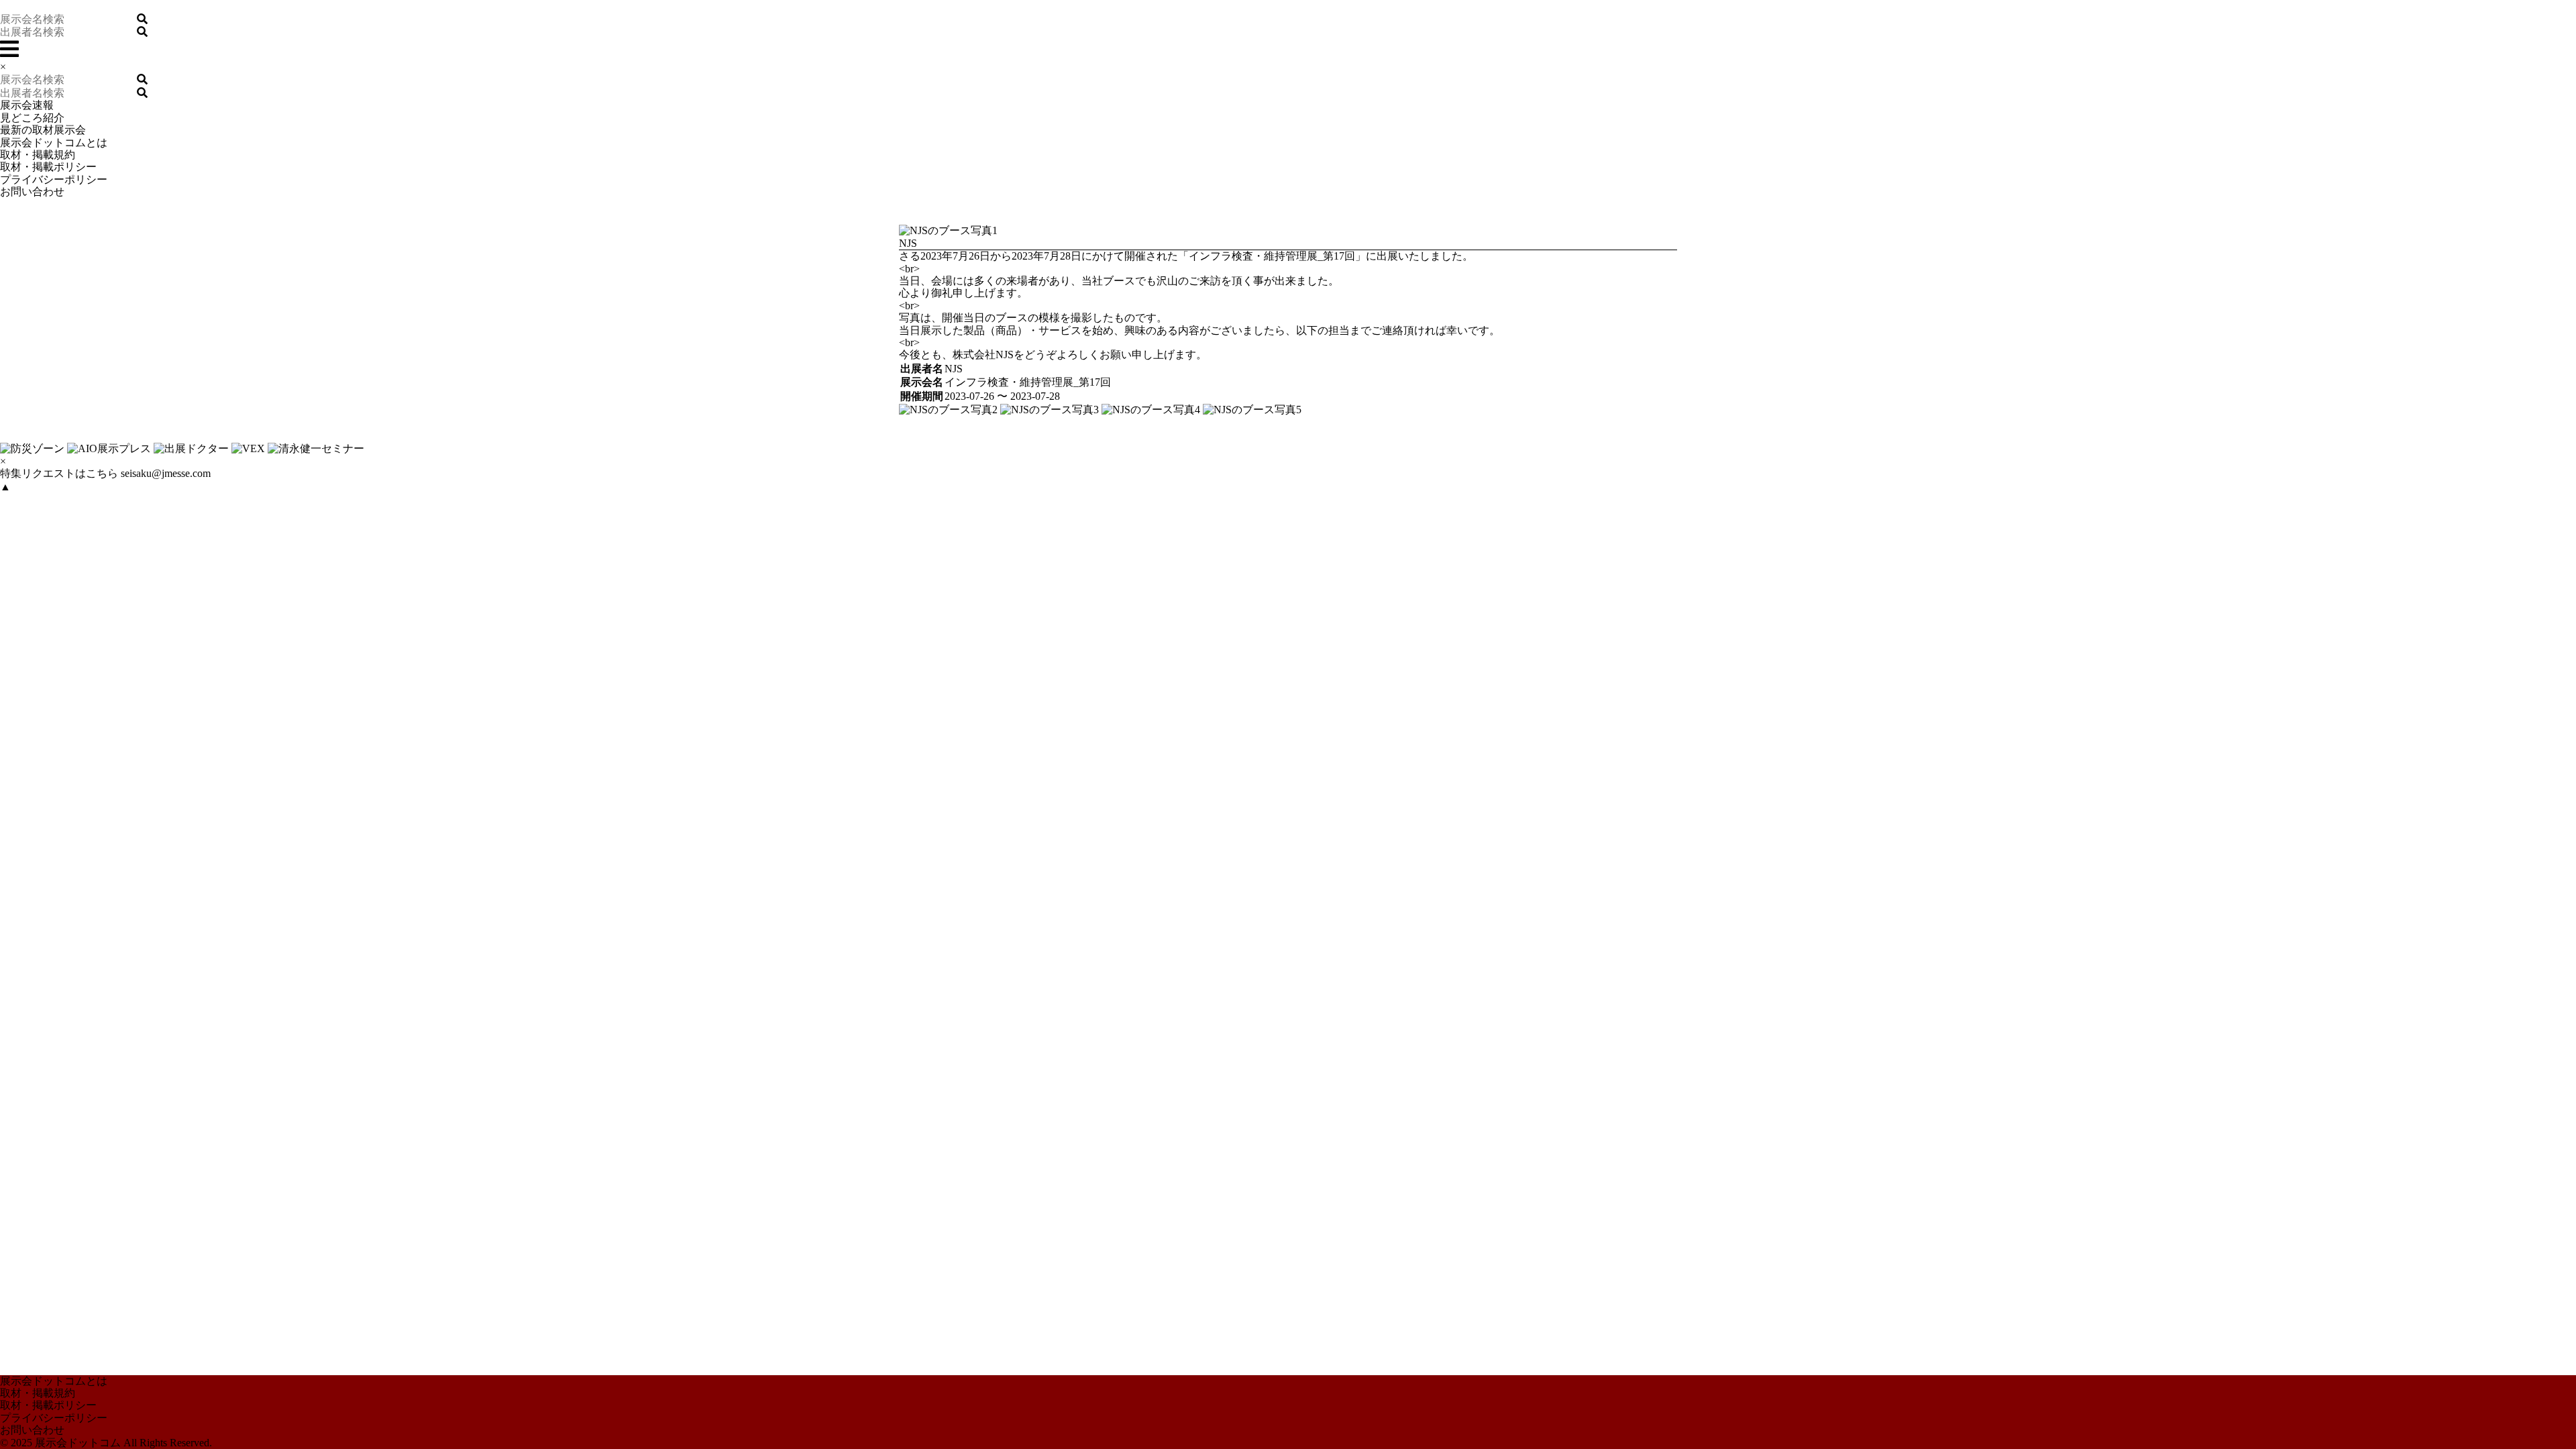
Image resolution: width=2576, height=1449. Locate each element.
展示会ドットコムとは (54, 143)
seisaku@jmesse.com (166, 473)
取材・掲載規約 (38, 155)
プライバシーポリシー (54, 179)
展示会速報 (27, 105)
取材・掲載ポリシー (48, 167)
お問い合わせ (32, 192)
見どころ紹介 (32, 118)
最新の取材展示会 (43, 130)
